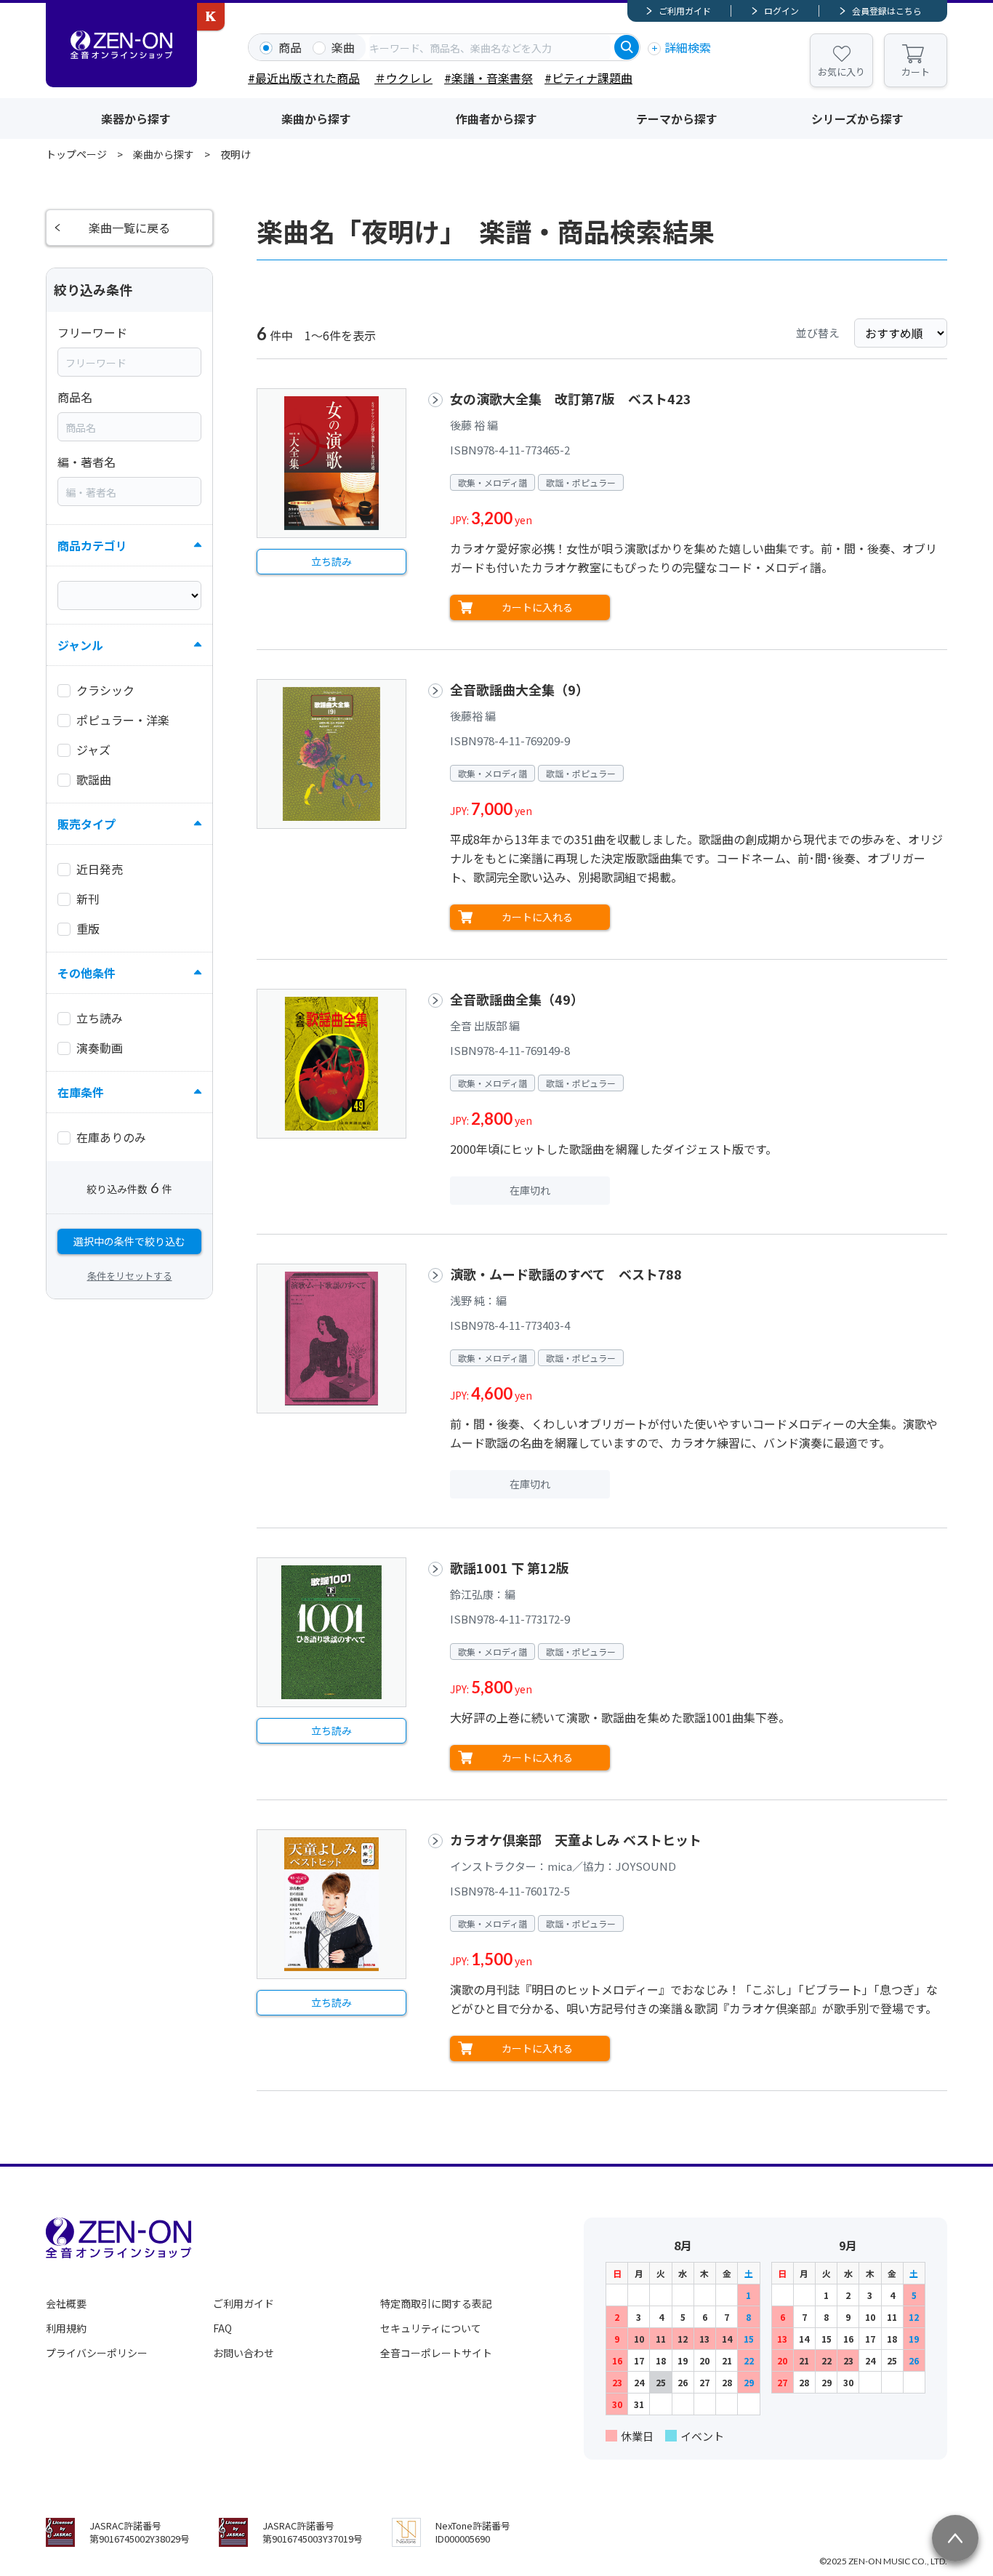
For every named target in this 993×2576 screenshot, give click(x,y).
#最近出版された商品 (304, 78)
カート (916, 72)
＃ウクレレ (403, 78)
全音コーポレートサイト (436, 2353)
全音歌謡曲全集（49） (517, 999)
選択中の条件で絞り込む (129, 1241)
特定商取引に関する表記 (436, 2303)
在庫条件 (81, 1092)
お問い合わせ (244, 2353)
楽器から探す (136, 119)
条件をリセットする (130, 1276)
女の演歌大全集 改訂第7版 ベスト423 (571, 398)
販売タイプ (87, 824)
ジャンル (80, 645)
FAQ (222, 2328)
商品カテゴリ (92, 545)
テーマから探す (677, 119)
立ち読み (331, 561)
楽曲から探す (316, 119)
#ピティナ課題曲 (588, 78)
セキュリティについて (431, 2328)
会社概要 (66, 2303)
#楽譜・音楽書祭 (489, 78)
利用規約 (66, 2328)
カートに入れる (537, 607)
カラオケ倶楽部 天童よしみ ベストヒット (576, 1839)
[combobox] (490, 47)
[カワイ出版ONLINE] (211, 17)
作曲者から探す (496, 119)
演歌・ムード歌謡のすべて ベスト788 (566, 1274)
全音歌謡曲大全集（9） (519, 689)
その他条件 (87, 973)
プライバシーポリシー (97, 2353)
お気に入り (841, 72)
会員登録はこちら (887, 11)
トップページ (76, 154)
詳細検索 (688, 47)
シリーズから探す (857, 119)
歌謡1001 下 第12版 (510, 1568)
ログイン (781, 11)
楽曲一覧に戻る (129, 228)
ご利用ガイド (685, 11)
